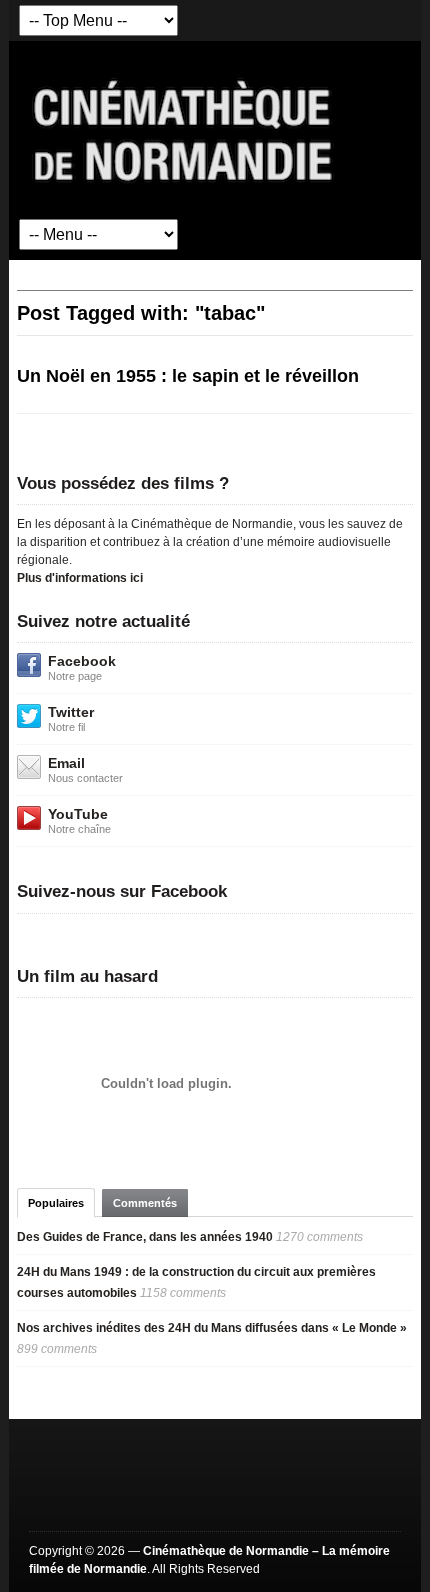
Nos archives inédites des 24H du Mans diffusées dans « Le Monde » (212, 1328)
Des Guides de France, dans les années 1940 (145, 1237)
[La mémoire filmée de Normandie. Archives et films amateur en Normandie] (184, 129)
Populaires (56, 1203)
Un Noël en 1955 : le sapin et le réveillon (188, 376)
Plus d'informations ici (80, 578)
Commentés (145, 1203)
